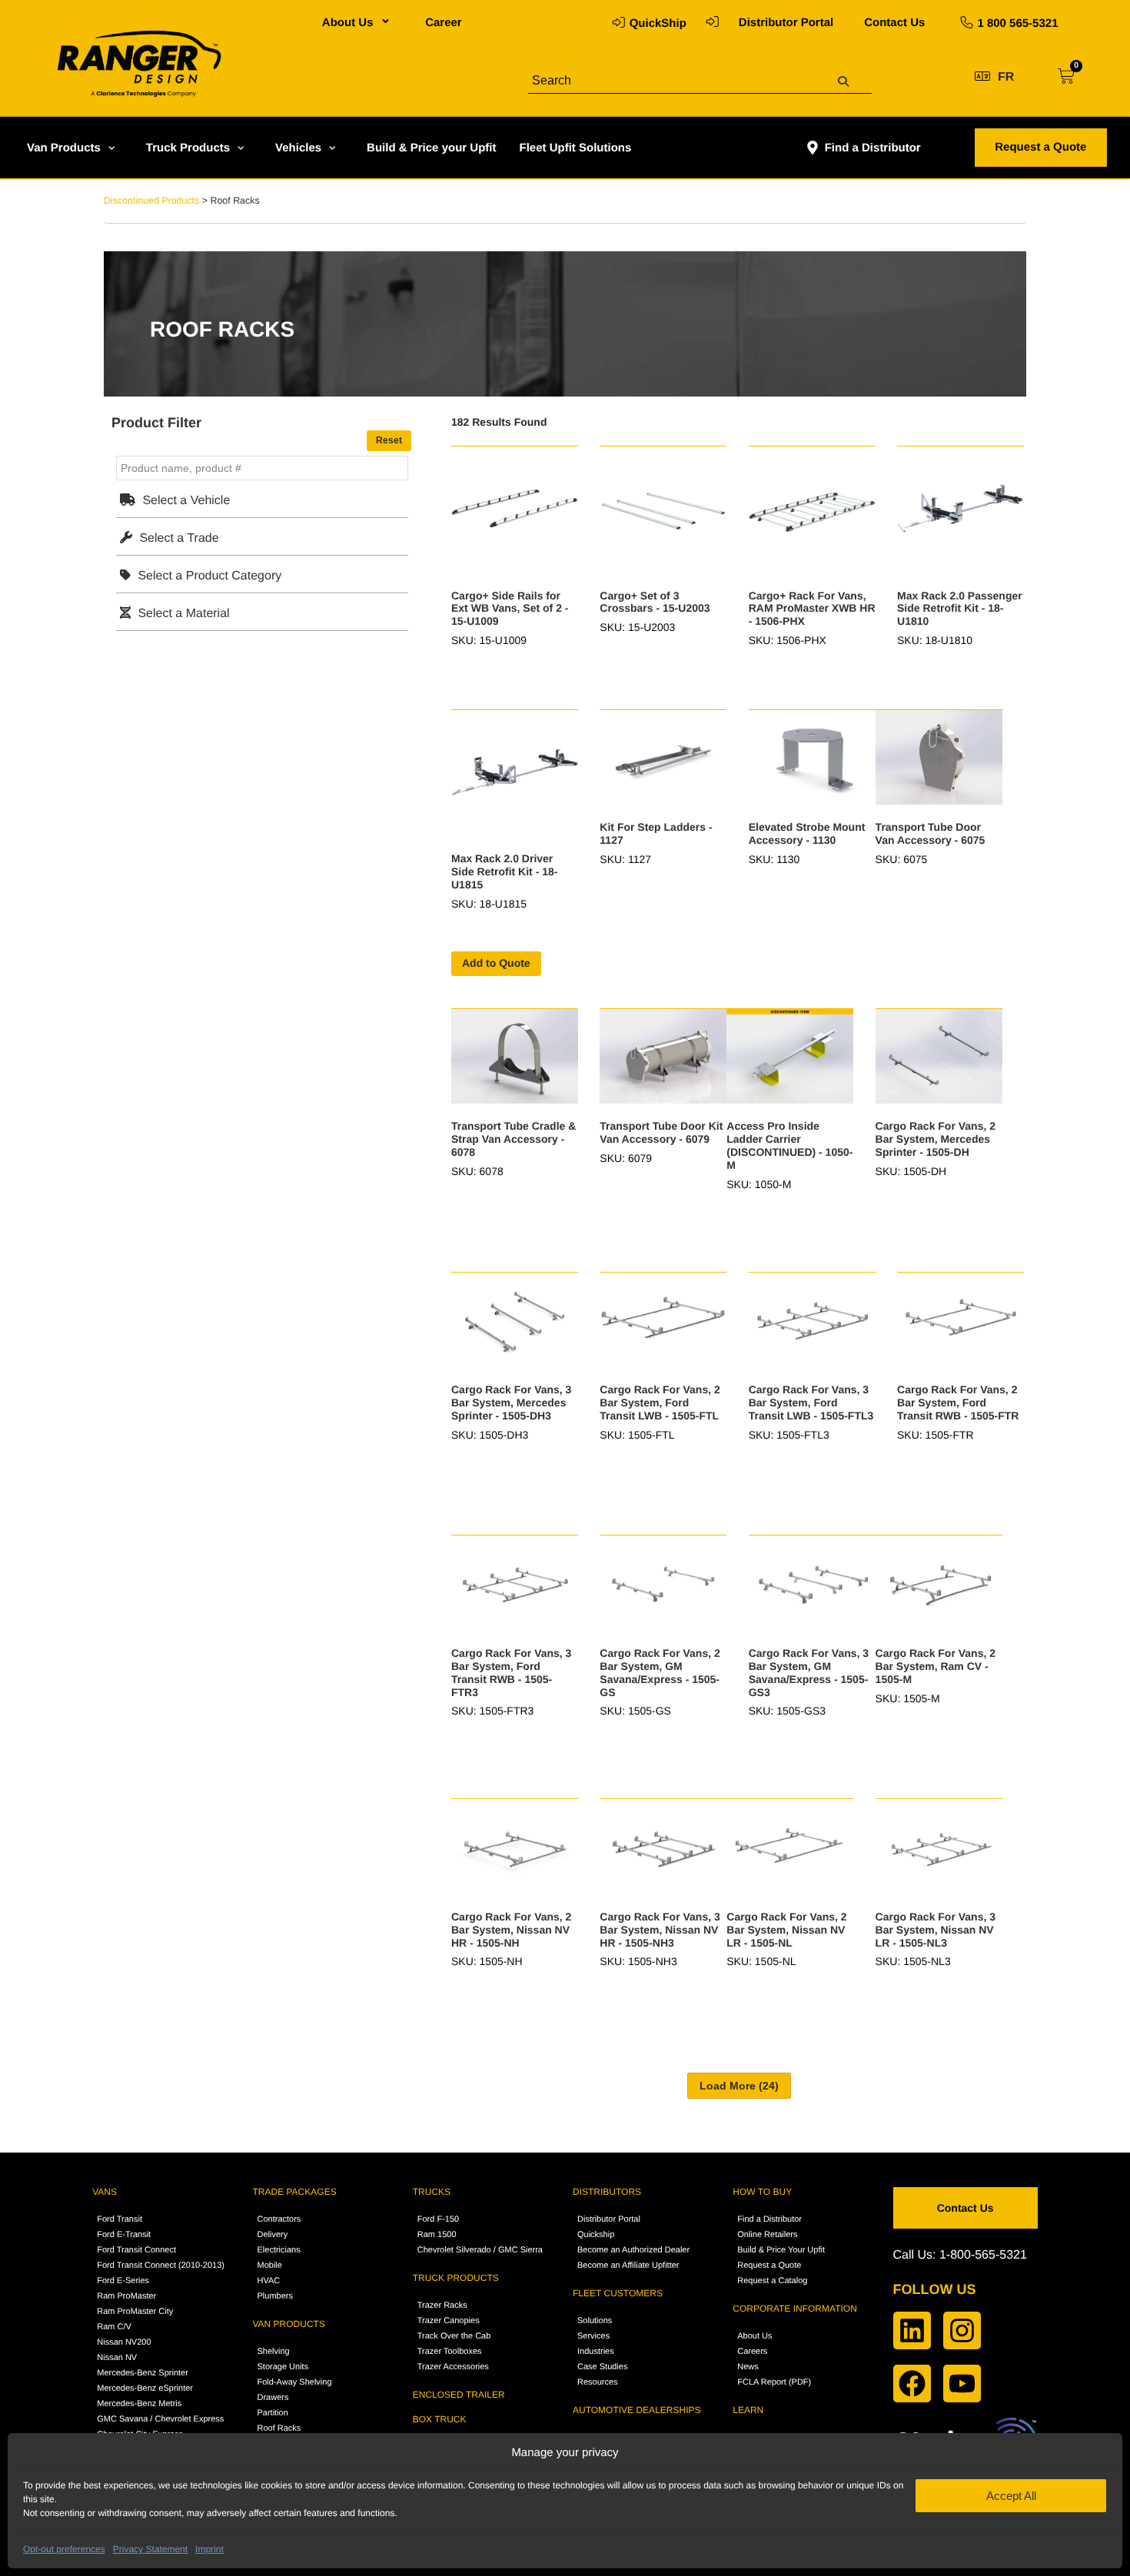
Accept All (1011, 2496)
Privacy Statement (150, 2549)
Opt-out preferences (64, 2549)
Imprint (209, 2549)
